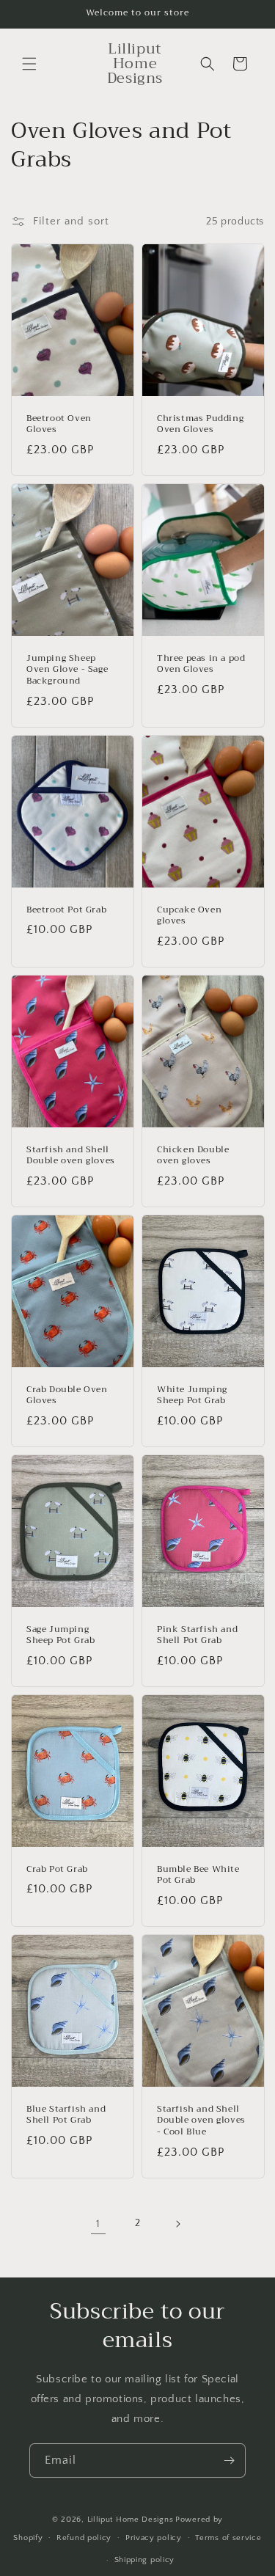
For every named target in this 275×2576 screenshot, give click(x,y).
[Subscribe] (229, 2460)
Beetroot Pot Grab (66, 910)
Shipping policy (145, 2560)
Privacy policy (154, 2538)
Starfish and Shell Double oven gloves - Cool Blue (201, 2121)
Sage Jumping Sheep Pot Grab (60, 1635)
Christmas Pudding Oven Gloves (200, 424)
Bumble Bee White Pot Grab (198, 1875)
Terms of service (228, 2538)
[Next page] (177, 2224)
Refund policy (84, 2538)
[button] (29, 64)
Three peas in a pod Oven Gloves (201, 664)
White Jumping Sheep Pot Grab (192, 1395)
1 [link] (98, 2224)
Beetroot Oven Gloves (59, 424)
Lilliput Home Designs (131, 2520)
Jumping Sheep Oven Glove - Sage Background (67, 670)
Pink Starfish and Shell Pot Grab (197, 1635)
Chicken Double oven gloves (193, 1156)
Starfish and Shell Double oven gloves (71, 1156)
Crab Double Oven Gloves (67, 1395)
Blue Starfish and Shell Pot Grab (66, 2115)
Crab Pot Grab (57, 1870)
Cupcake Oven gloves (189, 916)
